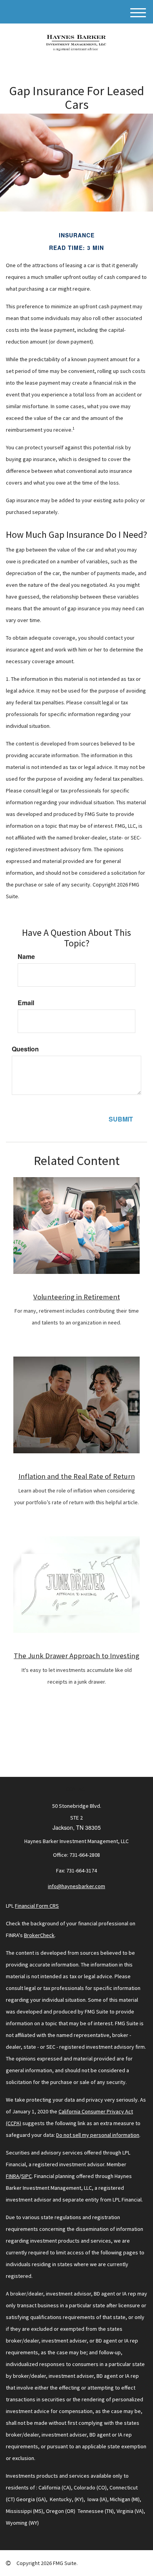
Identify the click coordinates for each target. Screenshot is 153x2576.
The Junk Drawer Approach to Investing (76, 1656)
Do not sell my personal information (98, 2135)
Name (26, 957)
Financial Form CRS (37, 1906)
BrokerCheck (39, 1935)
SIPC (26, 2176)
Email (26, 1003)
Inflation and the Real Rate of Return (77, 1476)
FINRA (13, 2176)
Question (25, 1049)
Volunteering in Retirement (77, 1297)
